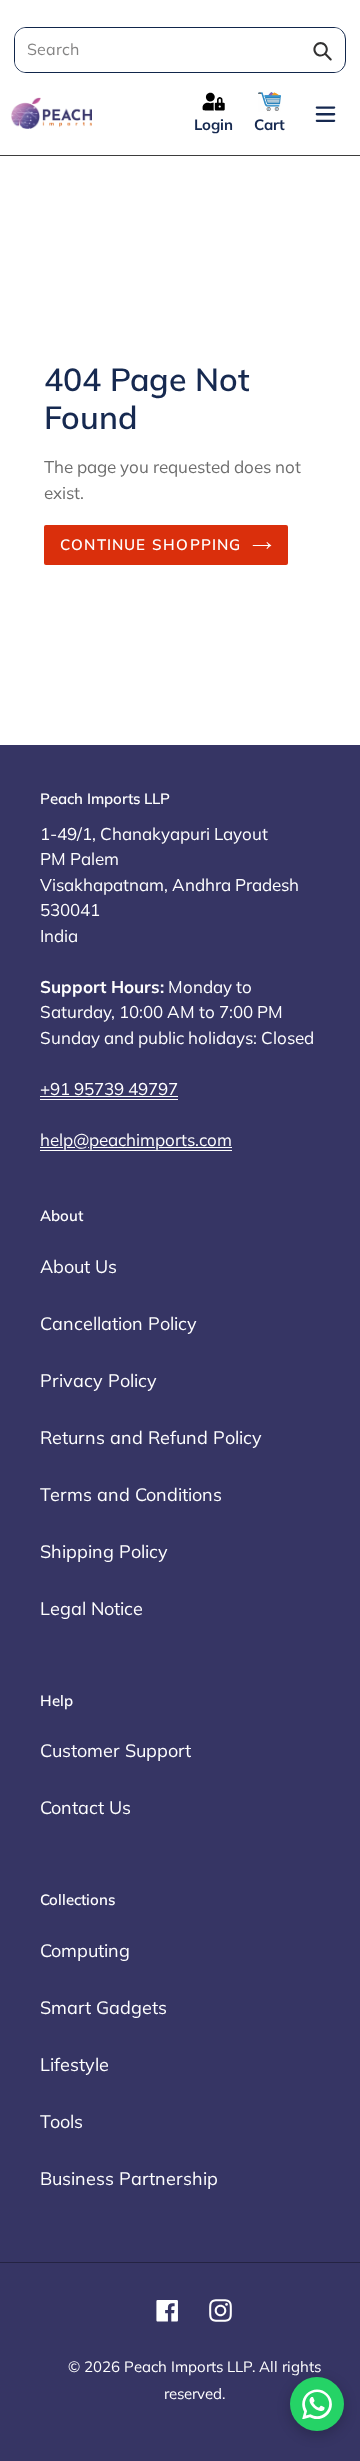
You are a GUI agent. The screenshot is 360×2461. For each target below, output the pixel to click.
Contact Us (85, 1807)
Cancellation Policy (118, 1323)
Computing (85, 1950)
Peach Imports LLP (188, 2366)
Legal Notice (91, 1608)
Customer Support (115, 1750)
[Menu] (325, 113)
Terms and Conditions (131, 1494)
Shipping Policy (104, 1551)
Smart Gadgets (103, 2007)
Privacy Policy (98, 1380)
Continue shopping (151, 544)
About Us (78, 1266)
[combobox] (177, 50)
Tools (61, 2121)
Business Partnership (129, 2178)
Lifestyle (74, 2064)
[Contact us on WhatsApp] (317, 2404)
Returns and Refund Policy (151, 1437)
